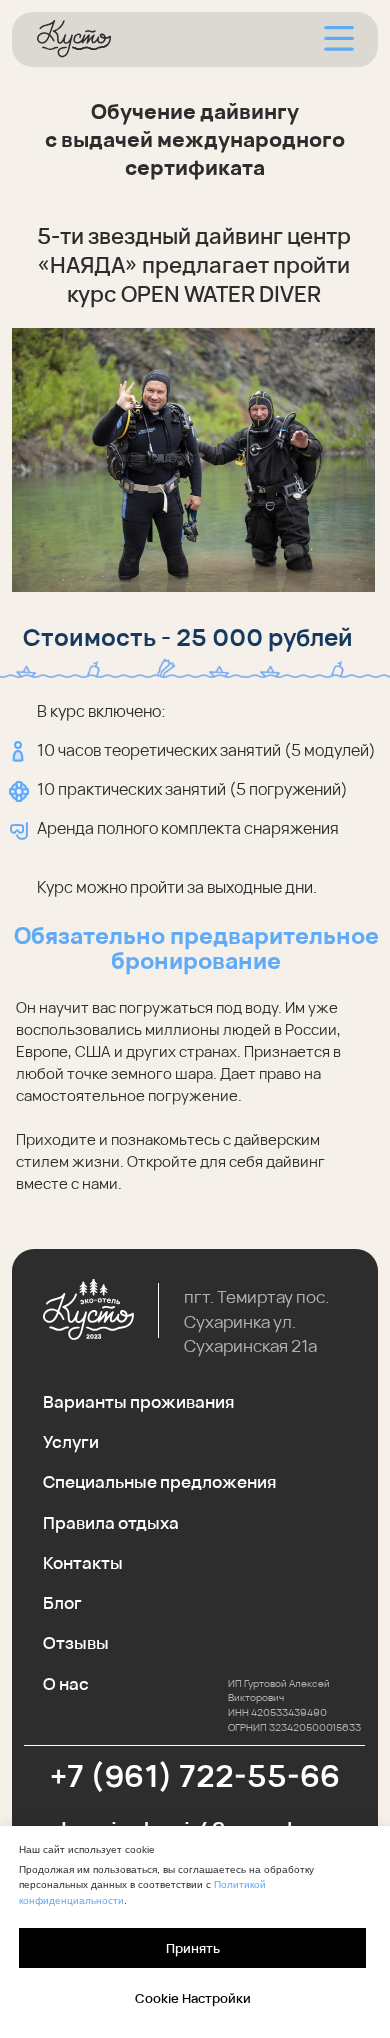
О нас (66, 1683)
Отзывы (76, 1642)
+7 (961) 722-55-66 (195, 1775)
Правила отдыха (111, 1522)
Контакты (83, 1562)
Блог (62, 1602)
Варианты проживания (138, 1401)
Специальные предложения (159, 1481)
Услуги (71, 1441)
